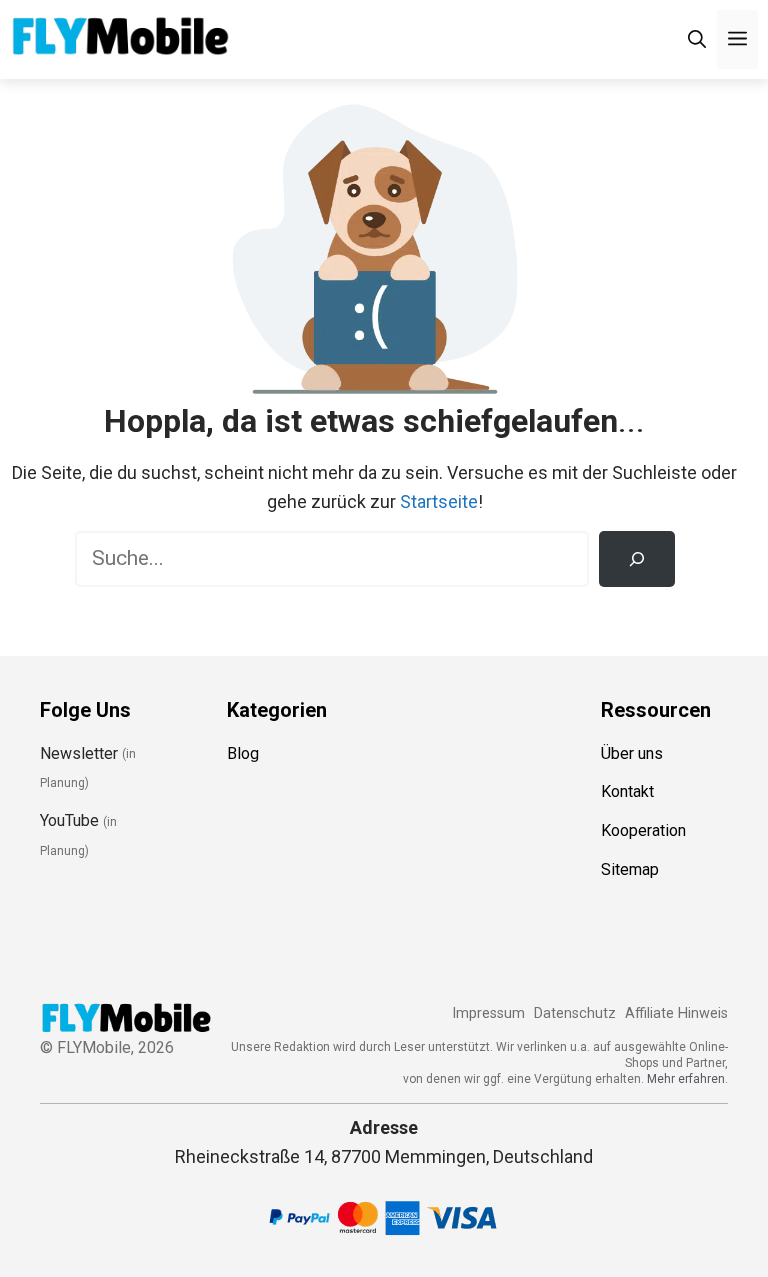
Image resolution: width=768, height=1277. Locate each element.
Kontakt (627, 791)
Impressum (488, 1013)
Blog (243, 753)
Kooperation (643, 830)
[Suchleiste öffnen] (697, 39)
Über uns (632, 753)
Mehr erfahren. (687, 1079)
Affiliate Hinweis (676, 1013)
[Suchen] (637, 559)
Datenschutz (575, 1013)
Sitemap (630, 869)
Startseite (439, 501)
